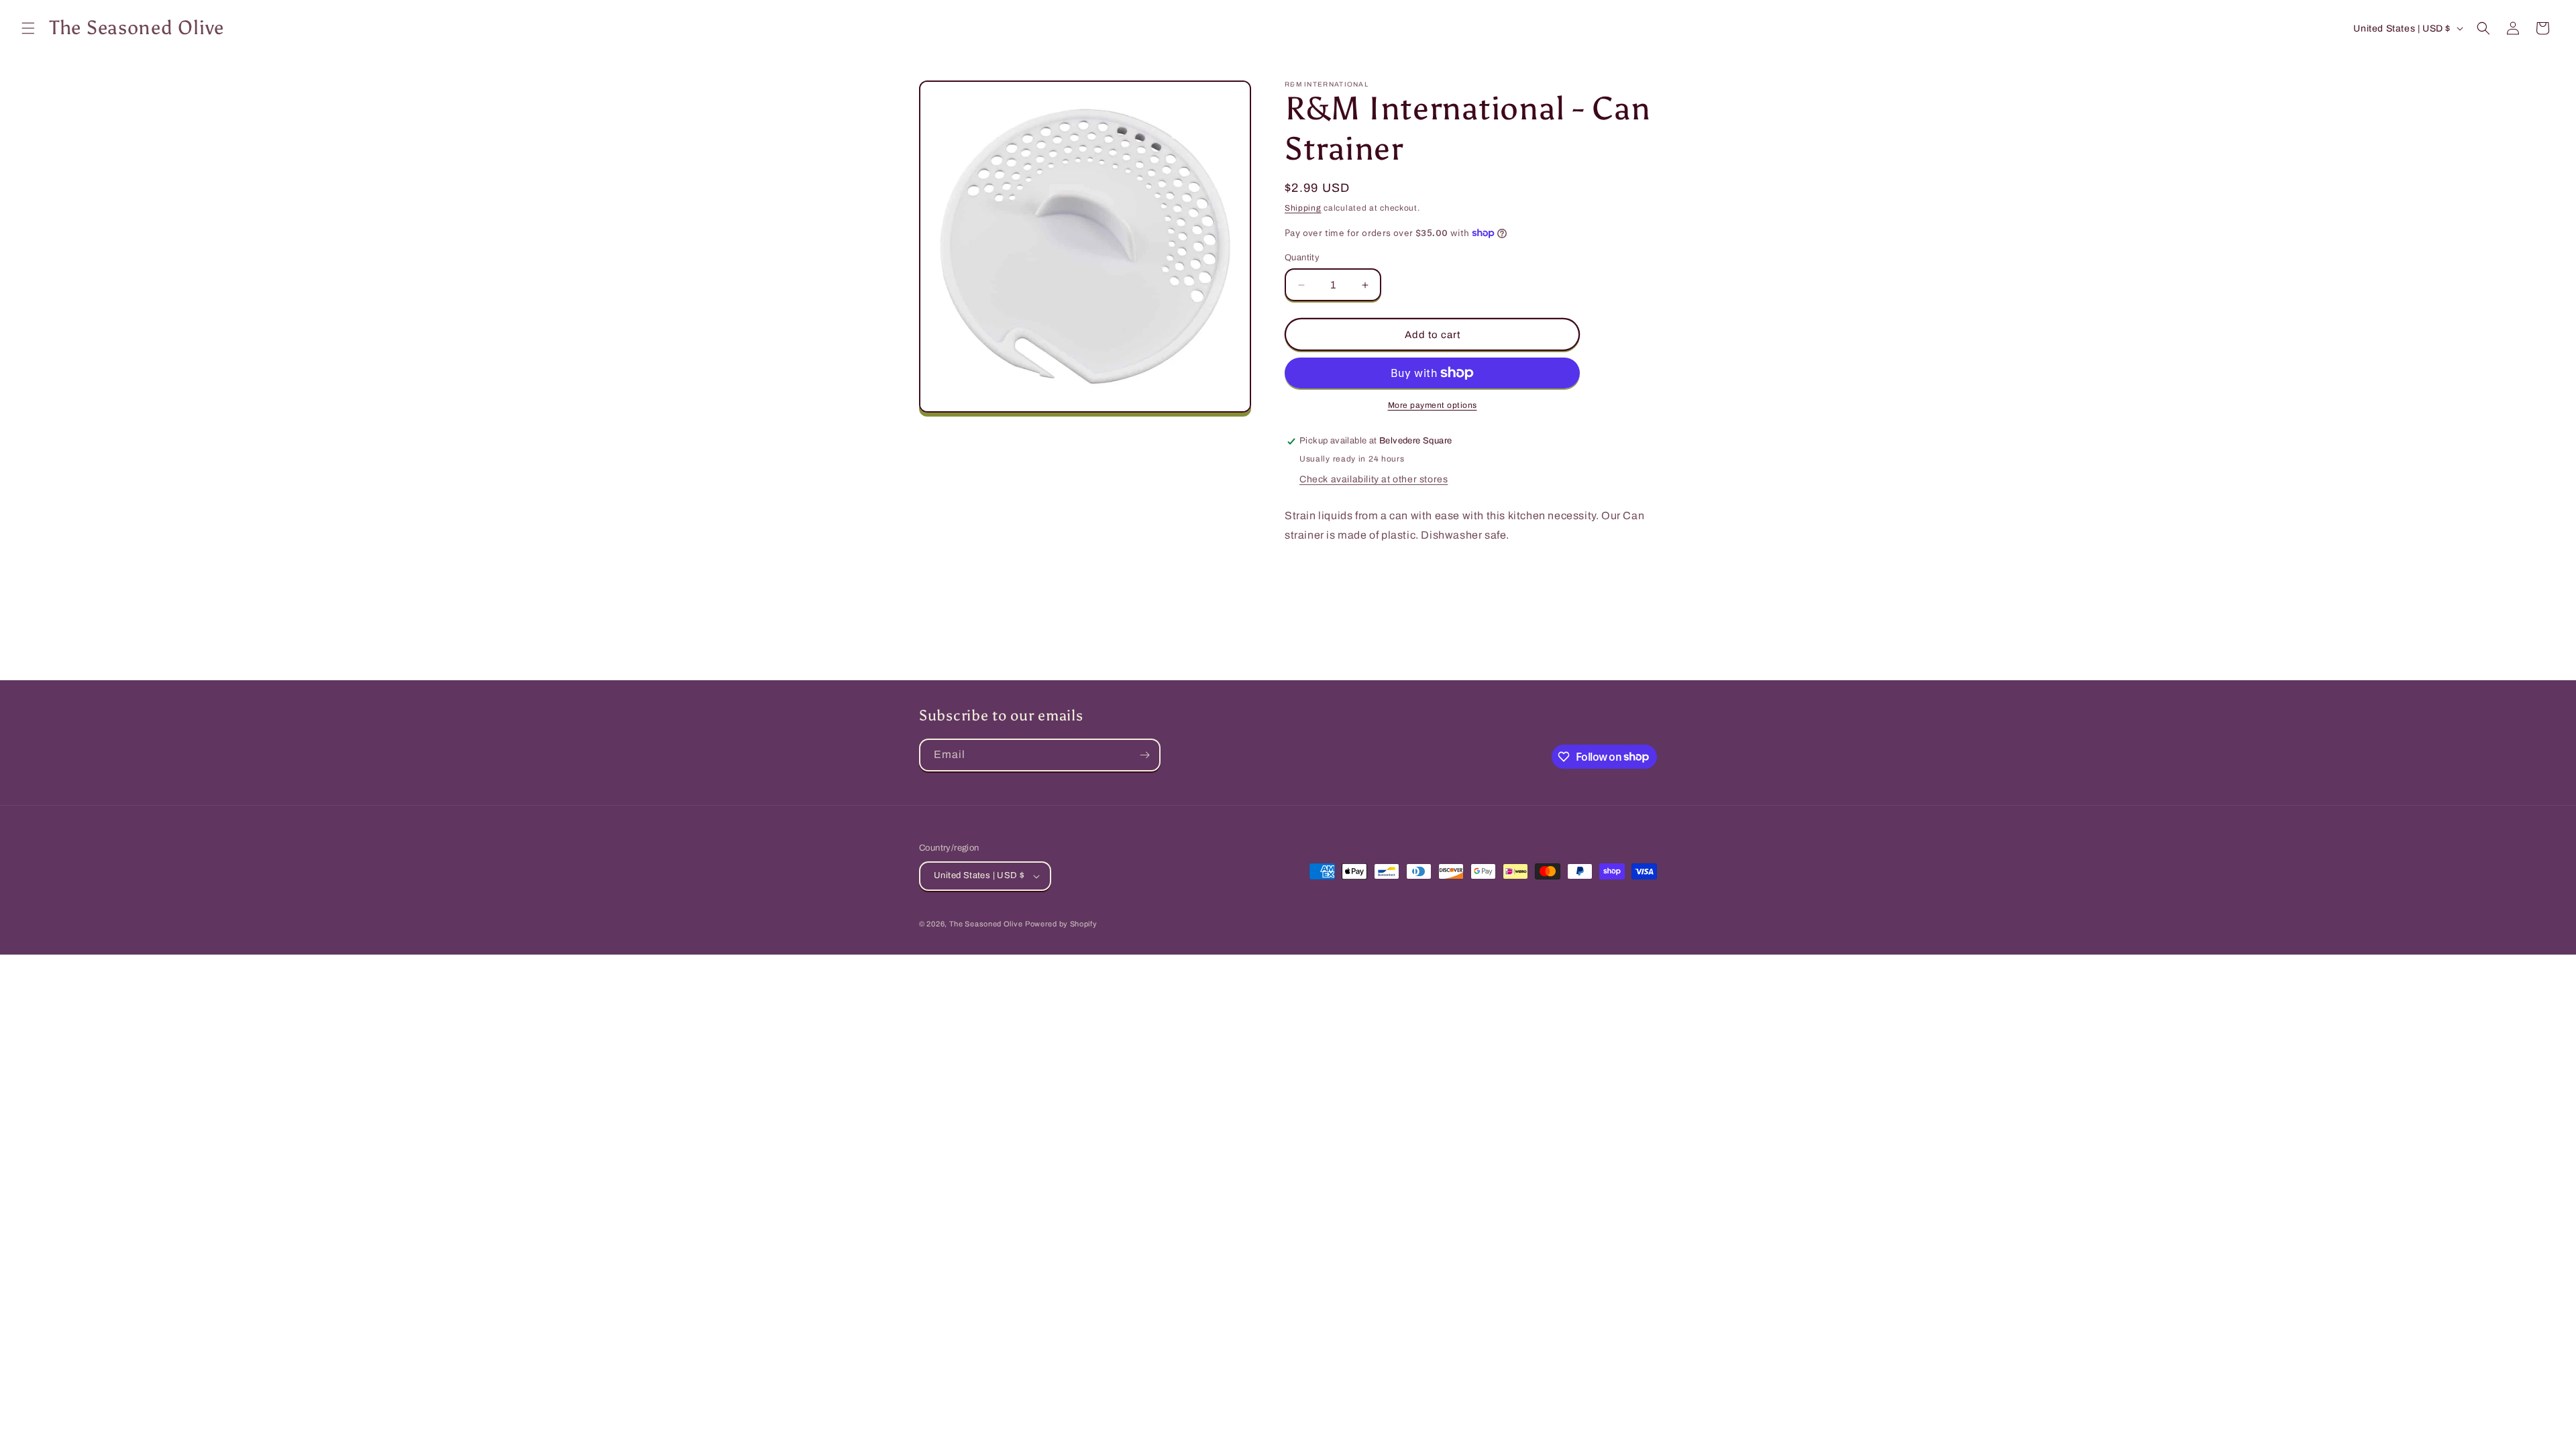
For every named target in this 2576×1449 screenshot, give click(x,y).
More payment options (1433, 405)
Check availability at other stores (1374, 479)
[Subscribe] (1144, 755)
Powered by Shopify (1061, 924)
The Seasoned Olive (986, 924)
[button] (28, 28)
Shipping (1303, 208)
